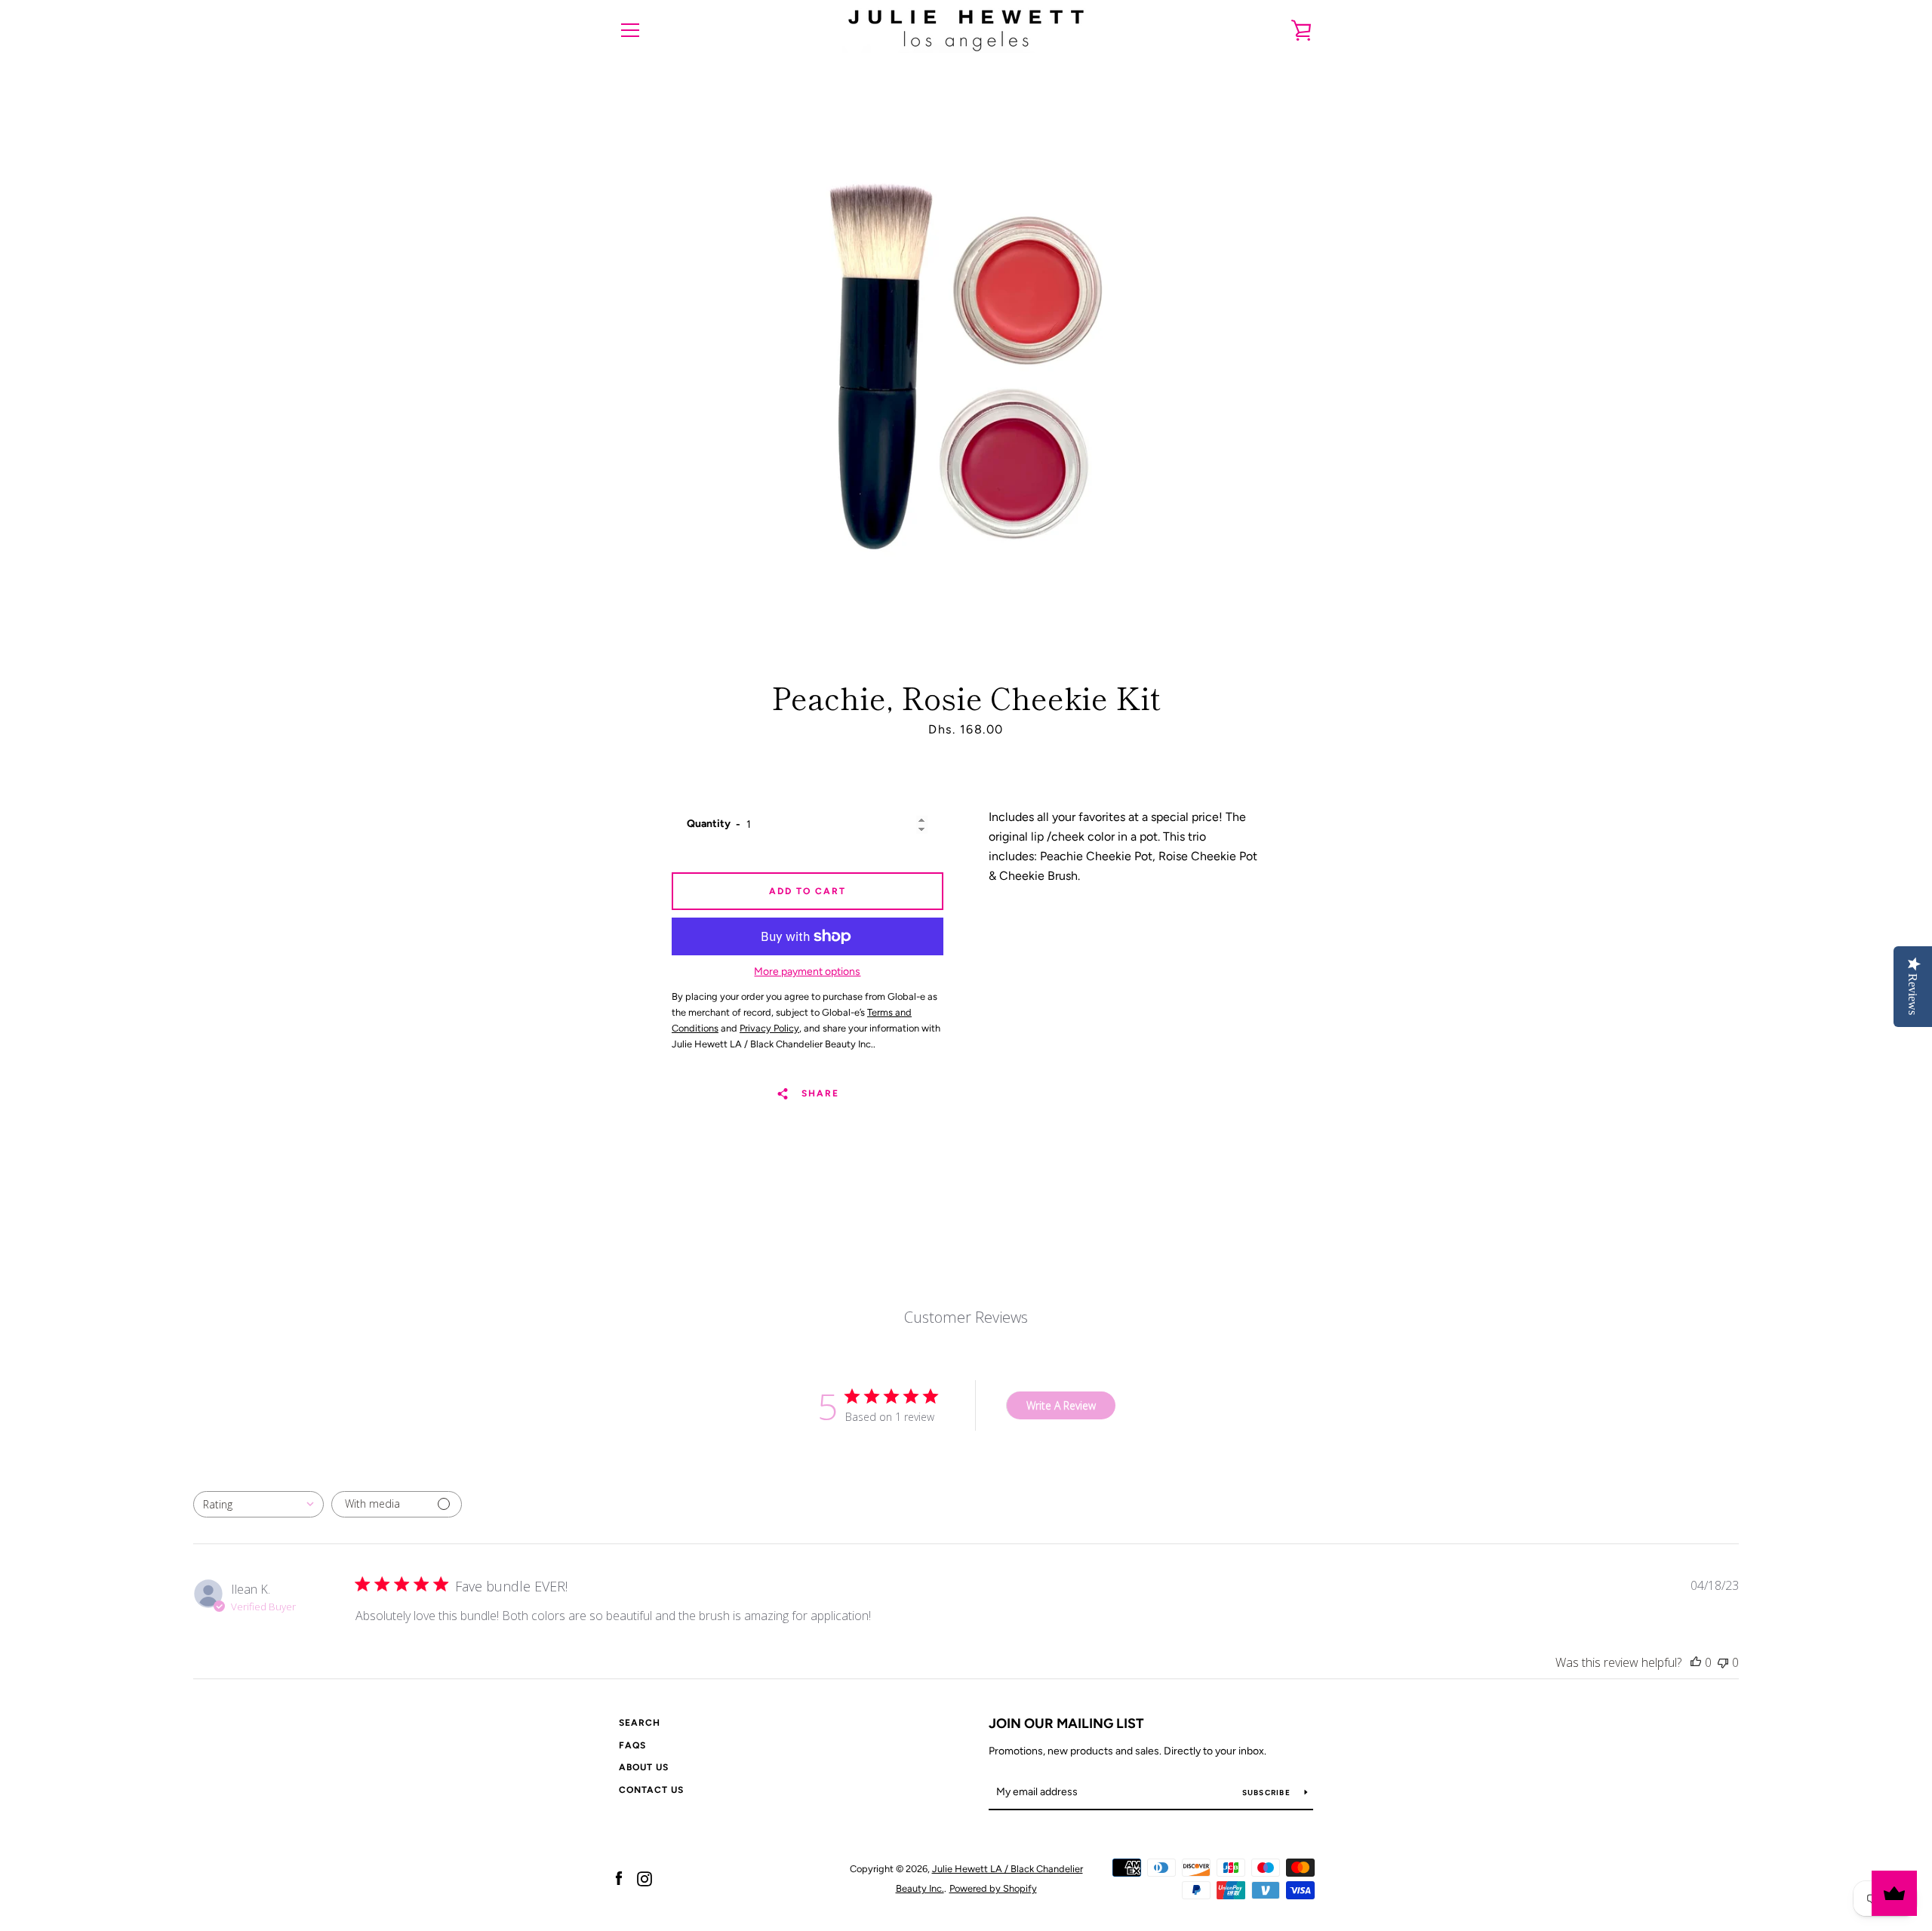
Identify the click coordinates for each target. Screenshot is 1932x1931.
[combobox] (258, 1504)
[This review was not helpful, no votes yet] (1723, 1662)
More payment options (807, 972)
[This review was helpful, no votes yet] (1696, 1662)
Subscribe (1268, 1793)
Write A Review (1061, 1405)
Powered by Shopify (993, 1888)
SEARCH (640, 1723)
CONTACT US (651, 1790)
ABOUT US (644, 1767)
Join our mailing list (1066, 1723)
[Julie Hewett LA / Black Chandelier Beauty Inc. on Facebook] (619, 1878)
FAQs (632, 1745)
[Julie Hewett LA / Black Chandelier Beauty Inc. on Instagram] (645, 1878)
